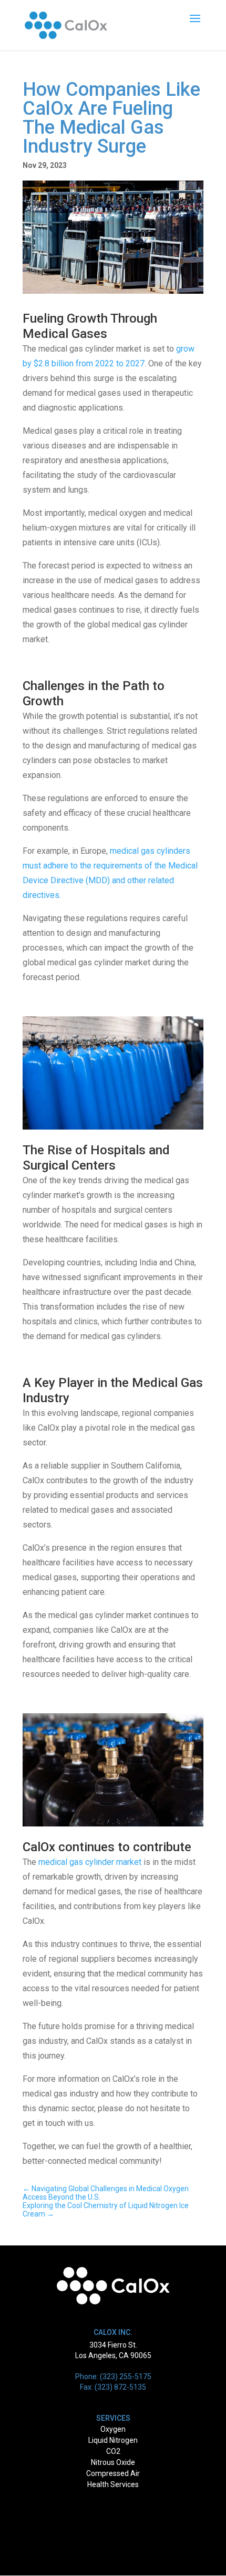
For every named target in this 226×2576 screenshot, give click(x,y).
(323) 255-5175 (126, 2377)
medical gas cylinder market (90, 1862)
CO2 (113, 2451)
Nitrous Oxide (113, 2462)
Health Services (113, 2484)
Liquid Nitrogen (113, 2440)
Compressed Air (113, 2473)
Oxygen (113, 2429)
